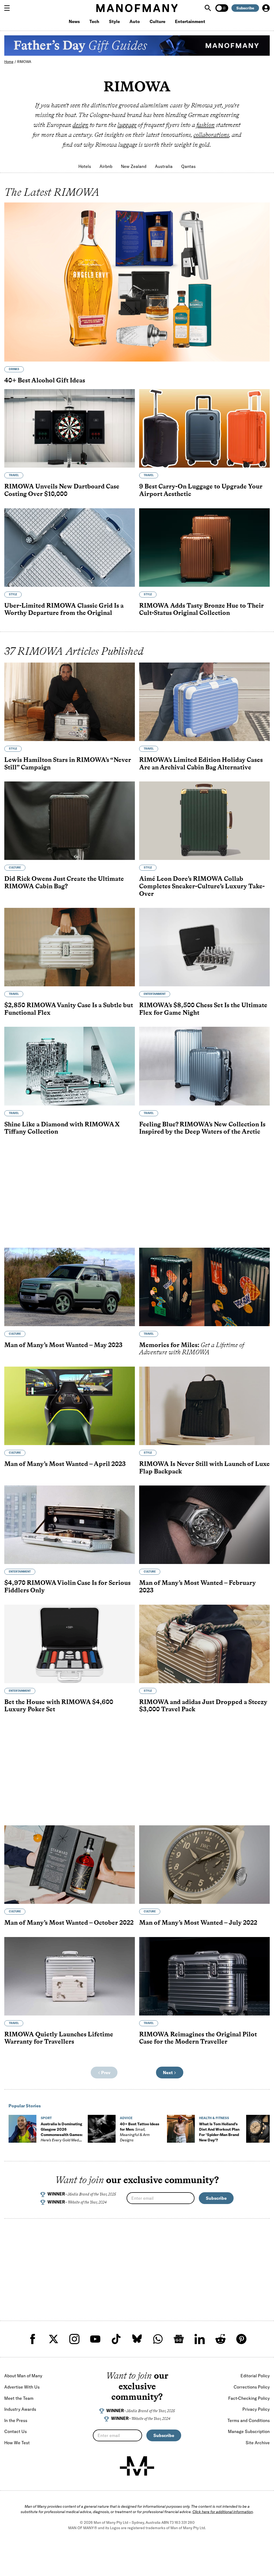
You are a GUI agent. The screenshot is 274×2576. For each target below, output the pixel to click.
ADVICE (126, 2118)
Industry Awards (20, 2409)
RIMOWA (24, 62)
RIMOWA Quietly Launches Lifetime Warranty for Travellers (59, 2038)
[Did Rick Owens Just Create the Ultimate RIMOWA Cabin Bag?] (70, 821)
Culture (157, 21)
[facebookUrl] (33, 2339)
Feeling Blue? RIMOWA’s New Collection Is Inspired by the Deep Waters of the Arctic (202, 1128)
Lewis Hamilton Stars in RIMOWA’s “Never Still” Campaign (68, 763)
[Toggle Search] (208, 8)
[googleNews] (179, 2339)
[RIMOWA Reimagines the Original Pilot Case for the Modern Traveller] (204, 1976)
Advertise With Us (22, 2387)
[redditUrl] (220, 2339)
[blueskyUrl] (137, 2339)
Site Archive (258, 2443)
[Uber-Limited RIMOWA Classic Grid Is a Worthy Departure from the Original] (70, 548)
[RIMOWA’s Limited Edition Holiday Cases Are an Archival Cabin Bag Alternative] (204, 702)
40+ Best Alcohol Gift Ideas (45, 380)
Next (168, 2073)
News (74, 21)
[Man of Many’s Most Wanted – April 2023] (70, 1406)
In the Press (16, 2420)
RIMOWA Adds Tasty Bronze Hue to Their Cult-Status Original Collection (201, 609)
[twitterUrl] (54, 2339)
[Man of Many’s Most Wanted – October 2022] (70, 1865)
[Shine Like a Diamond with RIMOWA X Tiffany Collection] (70, 1066)
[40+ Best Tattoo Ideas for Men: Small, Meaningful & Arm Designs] (102, 2129)
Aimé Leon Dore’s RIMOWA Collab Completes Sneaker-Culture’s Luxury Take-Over (202, 886)
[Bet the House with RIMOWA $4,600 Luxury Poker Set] (70, 1644)
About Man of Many (23, 2376)
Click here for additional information (223, 2512)
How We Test (17, 2443)
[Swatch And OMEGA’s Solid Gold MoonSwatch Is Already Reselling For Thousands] (260, 2129)
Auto (135, 21)
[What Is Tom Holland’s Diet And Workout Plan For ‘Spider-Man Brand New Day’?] (181, 2129)
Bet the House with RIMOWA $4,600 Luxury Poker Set (59, 1706)
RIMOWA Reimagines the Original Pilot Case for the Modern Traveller (198, 2038)
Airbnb (106, 166)
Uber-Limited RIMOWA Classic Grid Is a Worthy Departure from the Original (64, 609)
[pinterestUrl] (241, 2339)
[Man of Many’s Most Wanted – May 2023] (70, 1287)
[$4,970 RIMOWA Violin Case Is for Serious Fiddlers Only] (70, 1525)
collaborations (211, 135)
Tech (94, 21)
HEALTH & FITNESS (214, 2118)
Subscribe (245, 8)
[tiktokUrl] (116, 2339)
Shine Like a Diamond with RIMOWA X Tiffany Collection (62, 1128)
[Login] (266, 8)
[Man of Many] (137, 2466)
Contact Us (16, 2431)
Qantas (188, 166)
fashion (205, 125)
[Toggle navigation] (9, 8)
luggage (127, 125)
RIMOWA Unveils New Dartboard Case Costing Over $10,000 (62, 490)
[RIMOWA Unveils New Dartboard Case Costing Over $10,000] (70, 428)
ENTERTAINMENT (155, 994)
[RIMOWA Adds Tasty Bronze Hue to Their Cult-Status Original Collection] (204, 548)
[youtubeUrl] (95, 2339)
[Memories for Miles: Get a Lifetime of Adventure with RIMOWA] (204, 1287)
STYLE (13, 594)
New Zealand (134, 166)
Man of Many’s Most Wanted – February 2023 (197, 1586)
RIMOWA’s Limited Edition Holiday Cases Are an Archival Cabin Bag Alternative (201, 763)
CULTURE (15, 868)
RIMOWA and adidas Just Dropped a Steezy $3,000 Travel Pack (203, 1706)
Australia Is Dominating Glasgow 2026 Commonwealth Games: (62, 2135)
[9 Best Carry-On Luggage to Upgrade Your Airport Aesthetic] (204, 428)
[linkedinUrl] (200, 2339)
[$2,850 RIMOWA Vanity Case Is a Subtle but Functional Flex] (70, 947)
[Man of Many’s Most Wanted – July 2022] (204, 1865)
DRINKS (14, 369)
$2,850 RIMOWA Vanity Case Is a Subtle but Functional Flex (69, 1009)
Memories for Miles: (192, 1349)
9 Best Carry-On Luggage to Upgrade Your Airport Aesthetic (201, 490)
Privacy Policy (256, 2409)
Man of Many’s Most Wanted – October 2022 (69, 1922)
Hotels (85, 166)
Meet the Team (19, 2398)
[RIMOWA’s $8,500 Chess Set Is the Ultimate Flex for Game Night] (204, 947)
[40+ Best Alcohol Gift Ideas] (137, 282)
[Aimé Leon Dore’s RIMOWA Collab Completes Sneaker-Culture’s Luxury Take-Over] (204, 821)
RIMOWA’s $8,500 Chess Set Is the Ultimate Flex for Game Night (203, 1009)
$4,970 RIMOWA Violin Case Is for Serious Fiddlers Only (67, 1586)
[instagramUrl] (74, 2339)
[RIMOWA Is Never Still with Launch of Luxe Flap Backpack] (204, 1406)
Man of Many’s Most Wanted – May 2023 (63, 1345)
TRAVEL (14, 475)
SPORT (46, 2118)
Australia (164, 166)
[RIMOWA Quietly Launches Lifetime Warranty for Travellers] (70, 1976)
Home (9, 62)
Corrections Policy (252, 2387)
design (80, 125)
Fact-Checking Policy (249, 2398)
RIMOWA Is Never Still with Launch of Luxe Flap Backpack (204, 1467)
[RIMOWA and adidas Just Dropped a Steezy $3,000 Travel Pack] (204, 1644)
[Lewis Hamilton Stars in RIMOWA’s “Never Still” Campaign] (70, 702)
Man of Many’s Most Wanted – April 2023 (65, 1464)
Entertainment (190, 21)
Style (114, 21)
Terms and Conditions (249, 2420)
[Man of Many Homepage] (137, 8)
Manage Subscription (249, 2431)
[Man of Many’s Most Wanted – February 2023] (204, 1525)
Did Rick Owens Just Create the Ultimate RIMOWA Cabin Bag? (64, 882)
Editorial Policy (255, 2376)
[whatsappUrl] (158, 2339)
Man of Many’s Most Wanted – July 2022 (198, 1922)
